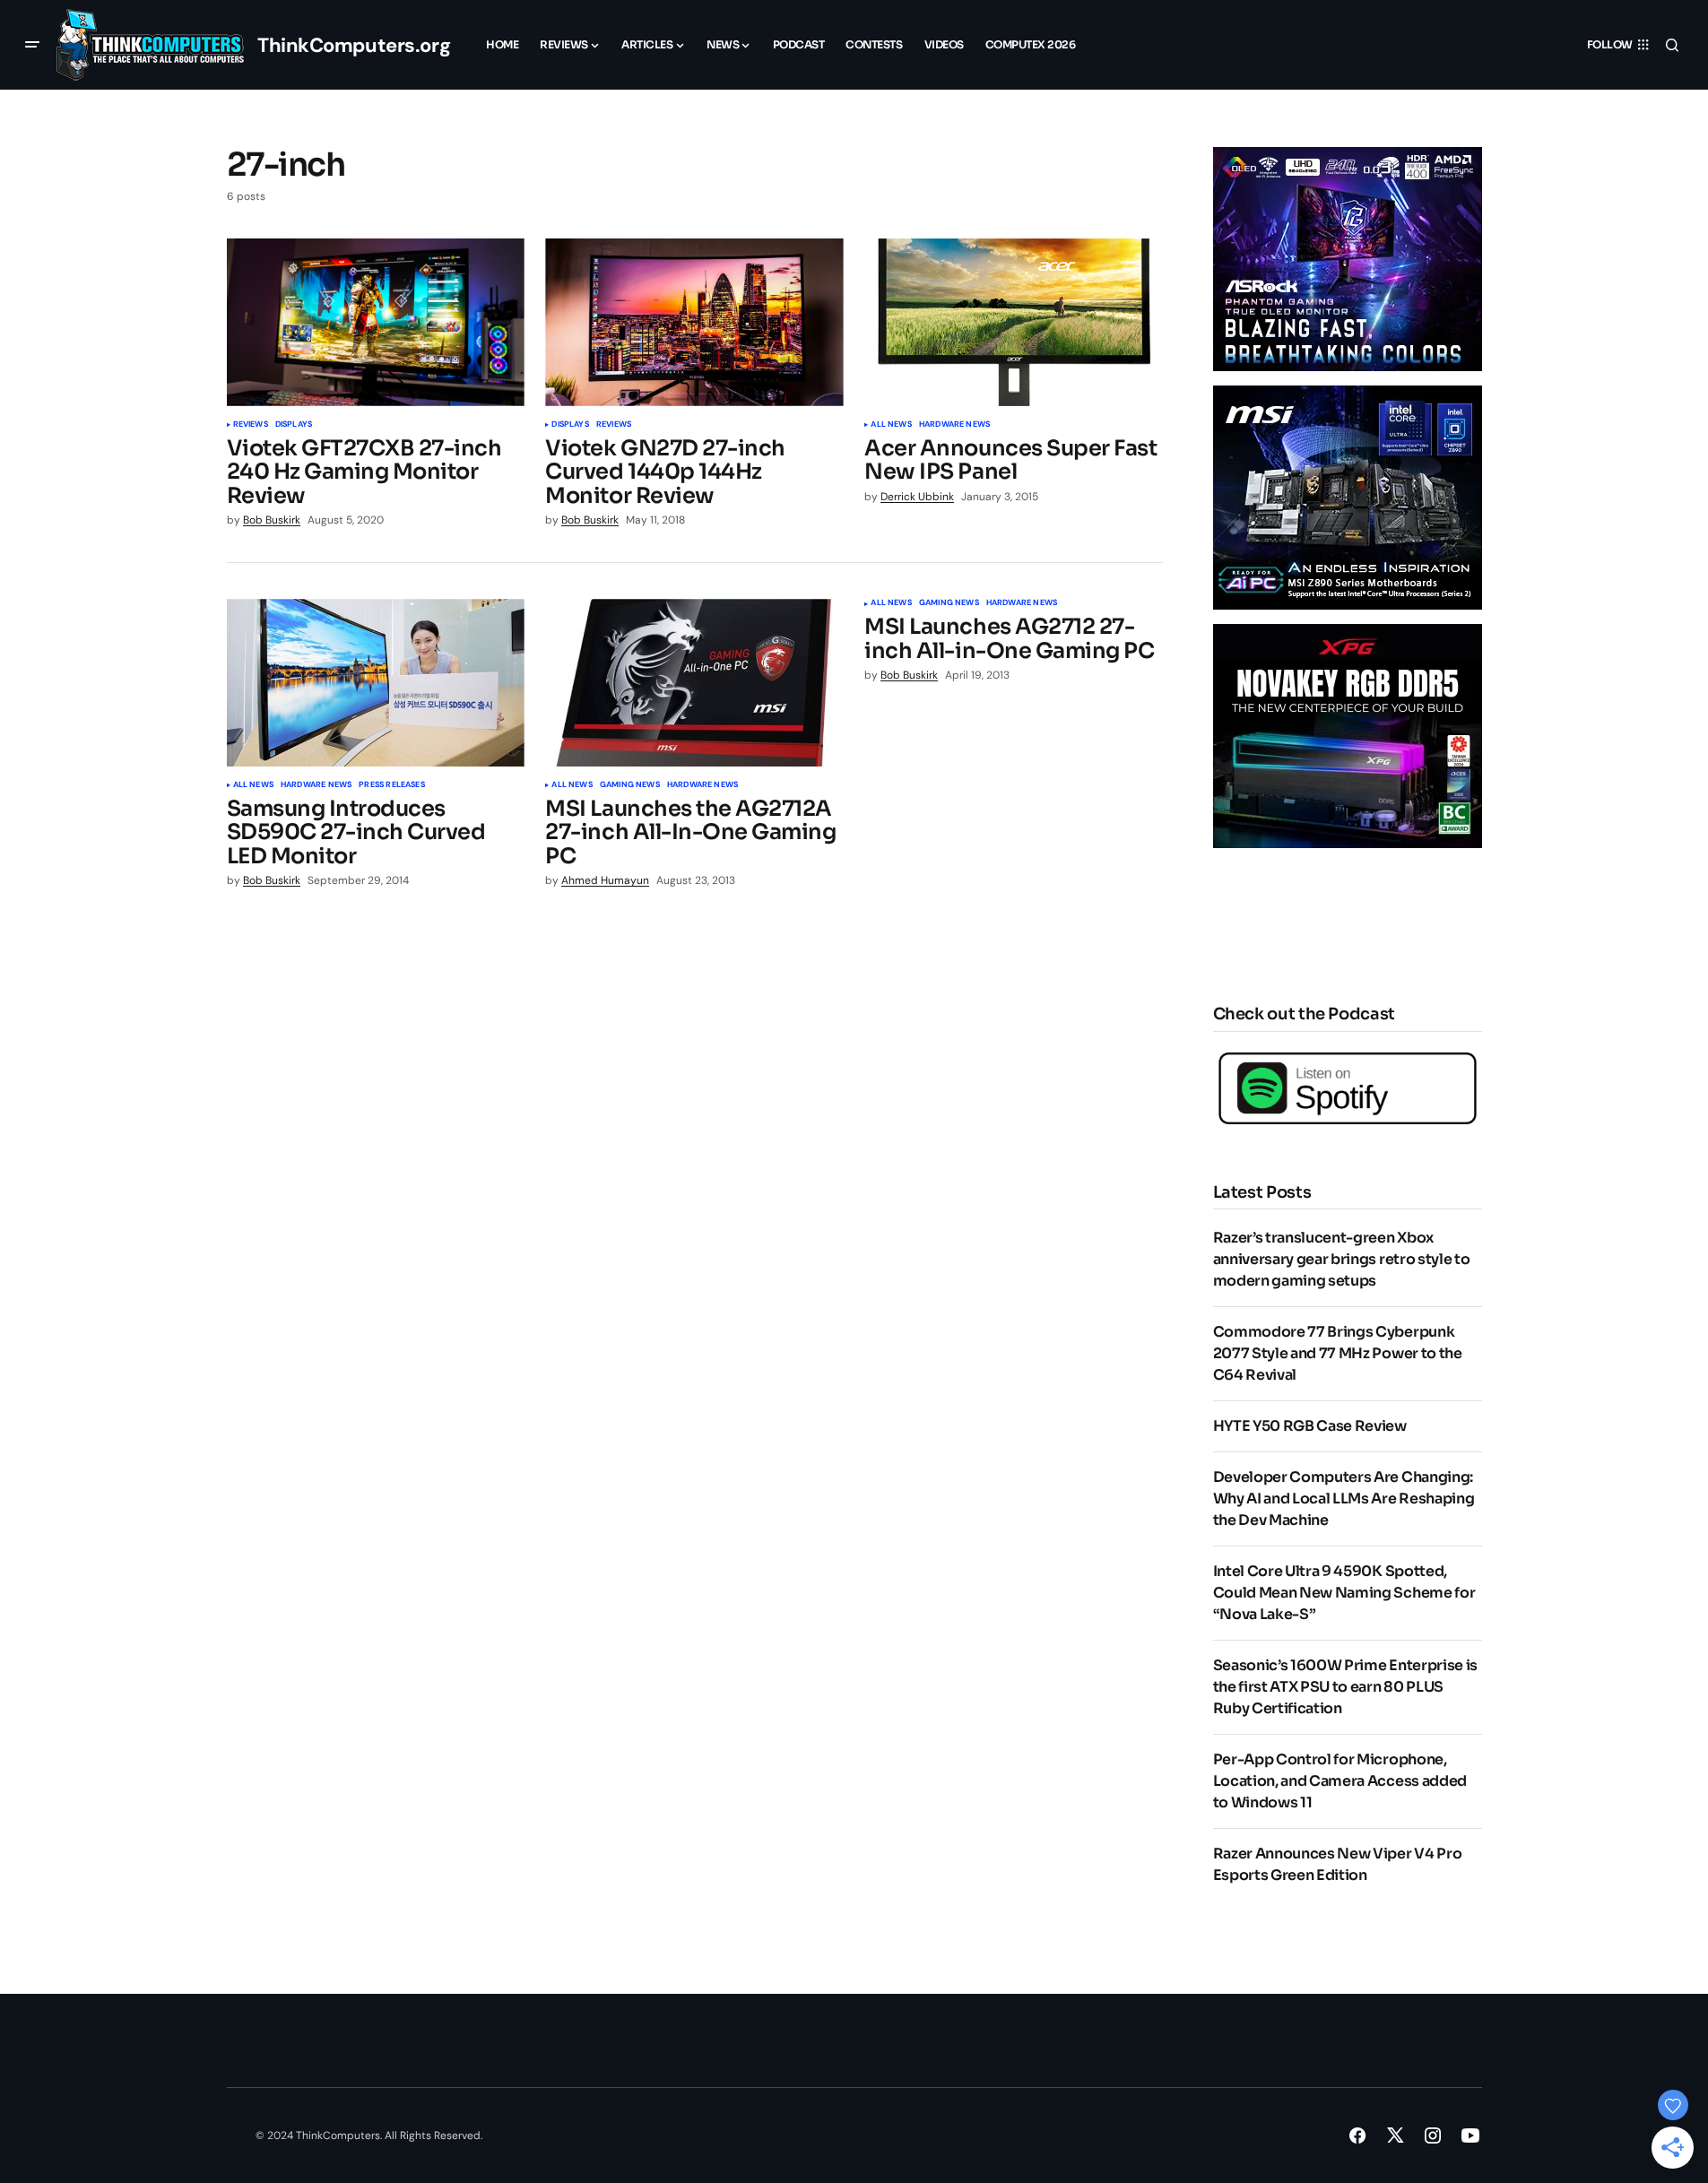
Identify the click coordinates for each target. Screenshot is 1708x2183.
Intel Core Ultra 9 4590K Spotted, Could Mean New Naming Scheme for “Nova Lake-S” (1344, 1593)
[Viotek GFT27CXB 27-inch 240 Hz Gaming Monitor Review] (376, 322)
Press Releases (392, 785)
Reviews (251, 425)
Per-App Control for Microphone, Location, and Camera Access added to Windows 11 (1340, 1781)
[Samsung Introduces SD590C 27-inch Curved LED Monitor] (376, 683)
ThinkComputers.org (354, 45)
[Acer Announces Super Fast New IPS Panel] (1013, 322)
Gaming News (630, 785)
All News (891, 425)
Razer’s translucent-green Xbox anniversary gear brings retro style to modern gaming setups (1342, 1259)
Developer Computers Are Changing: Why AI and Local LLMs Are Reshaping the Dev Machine (1344, 1499)
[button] (32, 45)
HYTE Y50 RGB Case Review (1310, 1426)
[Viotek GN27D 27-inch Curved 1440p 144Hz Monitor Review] (694, 322)
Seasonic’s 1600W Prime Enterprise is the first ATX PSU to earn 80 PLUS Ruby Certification (1345, 1687)
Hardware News (954, 425)
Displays (294, 425)
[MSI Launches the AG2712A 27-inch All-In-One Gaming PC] (694, 683)
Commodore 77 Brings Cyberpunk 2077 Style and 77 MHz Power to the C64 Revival (1338, 1353)
